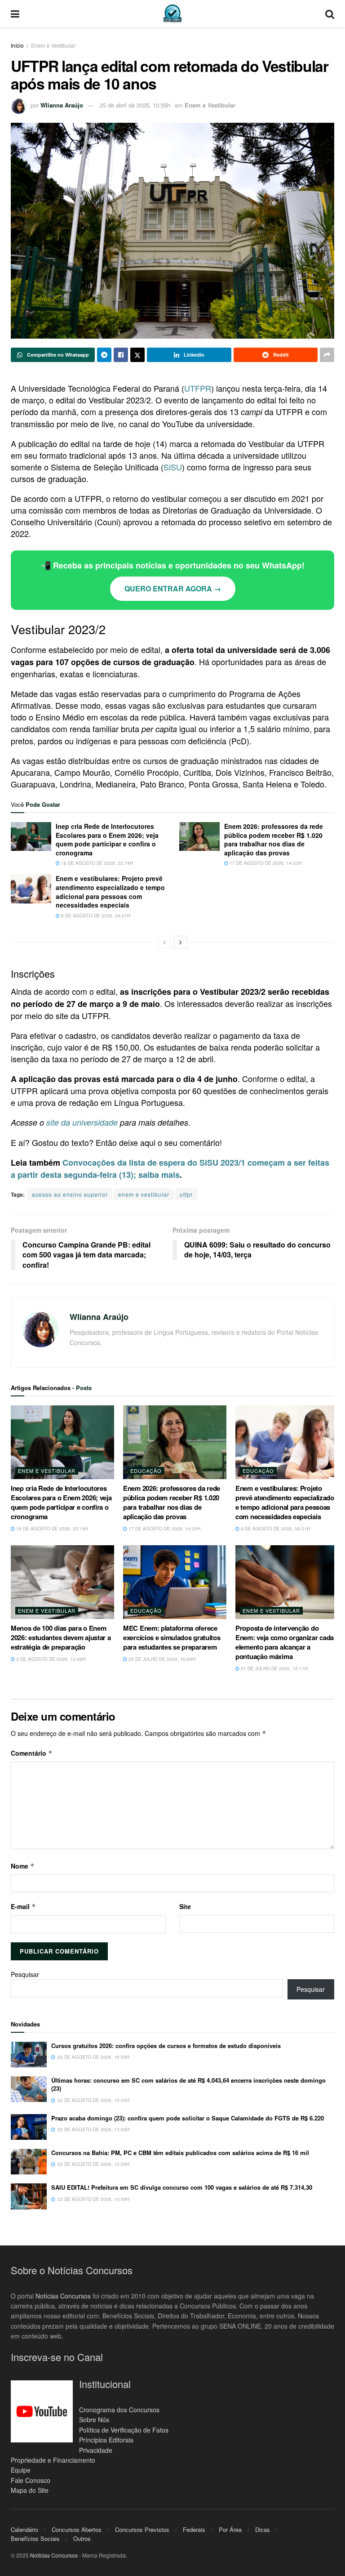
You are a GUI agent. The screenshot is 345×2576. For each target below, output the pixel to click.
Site (185, 1906)
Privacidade (96, 2450)
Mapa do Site (30, 2490)
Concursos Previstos (142, 2529)
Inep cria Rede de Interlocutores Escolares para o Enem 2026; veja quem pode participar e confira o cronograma (107, 839)
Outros (82, 2538)
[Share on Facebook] (121, 355)
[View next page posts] (181, 942)
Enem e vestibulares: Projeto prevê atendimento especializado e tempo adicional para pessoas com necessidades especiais (110, 892)
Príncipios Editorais (106, 2440)
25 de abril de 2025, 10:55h (135, 105)
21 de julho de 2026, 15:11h (274, 1668)
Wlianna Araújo (62, 105)
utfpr (186, 1194)
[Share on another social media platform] (327, 355)
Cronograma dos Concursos (119, 2409)
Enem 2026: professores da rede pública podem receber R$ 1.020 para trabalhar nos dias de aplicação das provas (274, 839)
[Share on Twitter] (137, 355)
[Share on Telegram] (104, 355)
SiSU (173, 467)
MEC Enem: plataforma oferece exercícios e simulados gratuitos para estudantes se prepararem (172, 1637)
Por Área (230, 2529)
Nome (23, 1866)
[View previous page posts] (164, 942)
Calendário (24, 2529)
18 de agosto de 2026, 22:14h (96, 863)
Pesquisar (25, 1974)
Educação (146, 1471)
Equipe (21, 2470)
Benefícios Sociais (35, 2538)
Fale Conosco (31, 2480)
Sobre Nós (94, 2419)
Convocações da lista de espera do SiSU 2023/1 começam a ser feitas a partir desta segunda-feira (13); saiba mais (170, 1169)
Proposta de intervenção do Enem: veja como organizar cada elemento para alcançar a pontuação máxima (285, 1642)
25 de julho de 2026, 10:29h (161, 1659)
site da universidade (82, 1122)
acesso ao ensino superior (70, 1194)
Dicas (263, 2529)
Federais (194, 2529)
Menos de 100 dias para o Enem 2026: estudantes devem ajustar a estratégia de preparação (61, 1637)
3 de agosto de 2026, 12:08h (50, 1659)
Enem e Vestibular (53, 45)
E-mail (23, 1906)
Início (17, 45)
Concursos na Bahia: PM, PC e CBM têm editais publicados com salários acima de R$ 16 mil (180, 2153)
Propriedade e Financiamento (53, 2460)
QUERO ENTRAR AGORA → (173, 588)
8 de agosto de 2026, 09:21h (95, 916)
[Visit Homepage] (172, 13)
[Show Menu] (15, 13)
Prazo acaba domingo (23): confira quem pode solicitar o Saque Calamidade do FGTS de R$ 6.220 (188, 2118)
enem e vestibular (144, 1194)
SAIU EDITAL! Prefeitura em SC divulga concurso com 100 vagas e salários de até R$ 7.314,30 (182, 2187)
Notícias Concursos (63, 2295)
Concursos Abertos (77, 2529)
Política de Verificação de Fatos (124, 2429)
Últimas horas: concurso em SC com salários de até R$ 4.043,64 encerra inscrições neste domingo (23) (188, 2084)
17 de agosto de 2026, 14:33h (265, 863)
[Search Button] (330, 13)
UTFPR (198, 388)
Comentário (32, 1753)
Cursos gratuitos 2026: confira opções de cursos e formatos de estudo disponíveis (166, 2046)
